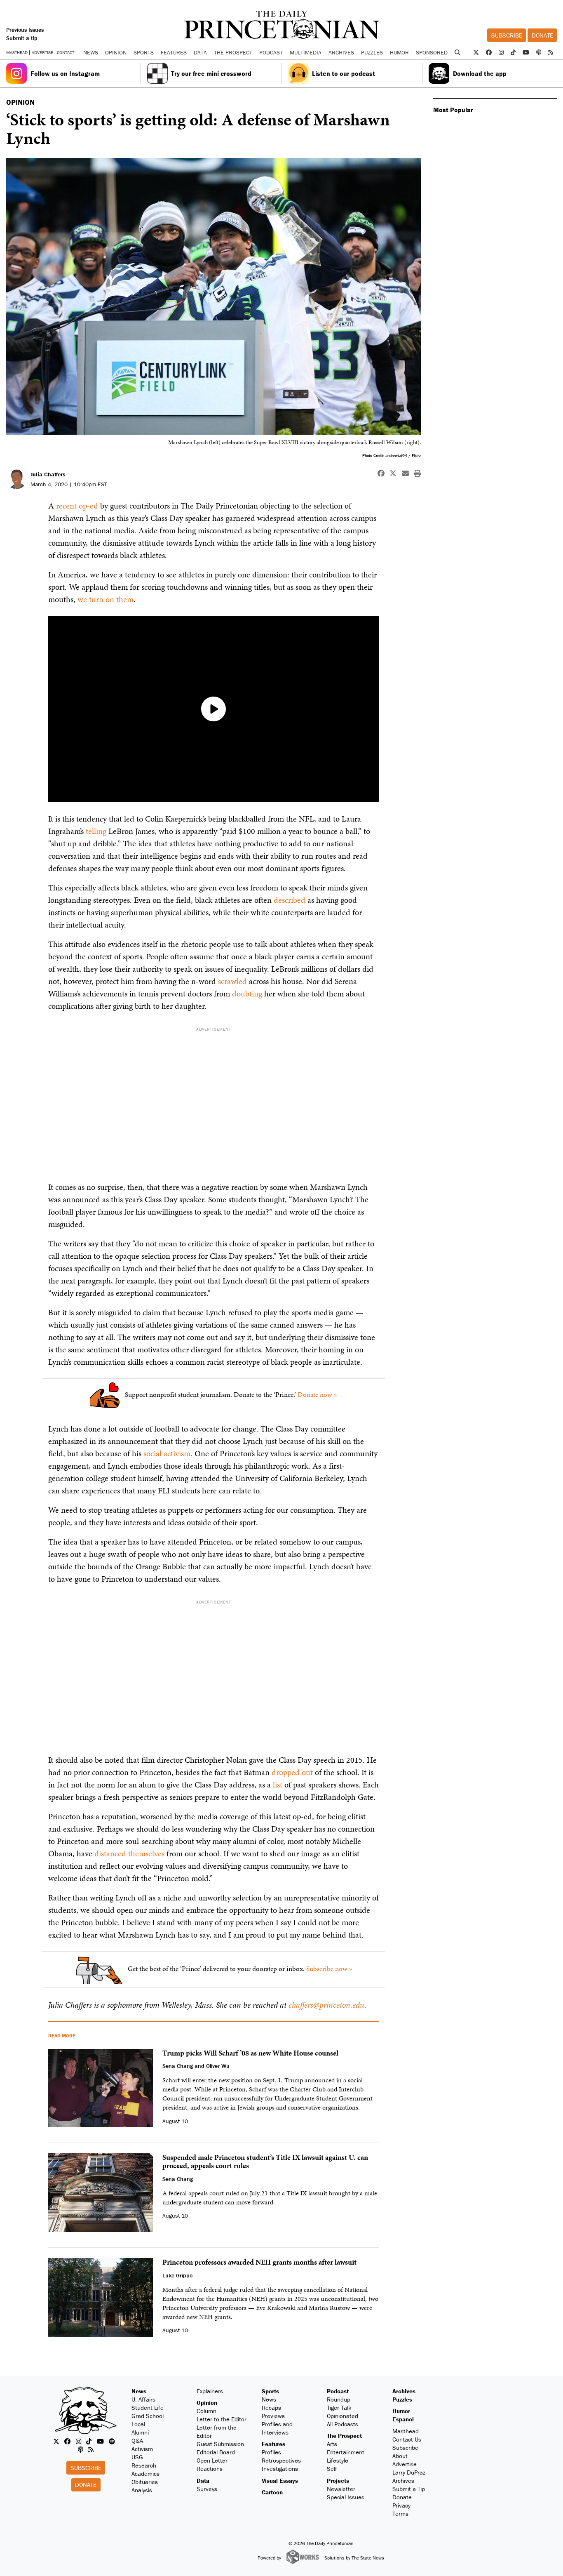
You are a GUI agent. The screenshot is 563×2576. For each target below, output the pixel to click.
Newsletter (341, 2489)
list (278, 1785)
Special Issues (346, 2497)
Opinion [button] (116, 52)
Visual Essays (280, 2481)
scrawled (232, 981)
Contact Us (407, 2439)
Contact (66, 52)
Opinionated (342, 2416)
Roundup (339, 2399)
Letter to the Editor (222, 2419)
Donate (542, 35)
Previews (273, 2416)
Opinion (207, 2403)
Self (332, 2469)
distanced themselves (129, 1853)
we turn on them (106, 599)
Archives (341, 52)
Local (138, 2424)
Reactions (210, 2469)
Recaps (271, 2408)
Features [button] (174, 52)
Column (206, 2411)
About (400, 2456)
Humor (399, 52)
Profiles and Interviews (277, 2428)
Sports (270, 2391)
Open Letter (212, 2460)
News (139, 2391)
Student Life (148, 2408)
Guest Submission (220, 2444)
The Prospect (344, 2436)
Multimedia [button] (306, 52)
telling (96, 831)
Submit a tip (22, 38)
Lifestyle (338, 2460)
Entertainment (346, 2452)
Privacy (401, 2505)
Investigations (280, 2469)
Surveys (207, 2489)
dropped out (292, 1772)
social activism (167, 1453)
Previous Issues (25, 30)
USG (137, 2457)
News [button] (91, 52)
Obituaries (145, 2482)
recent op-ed (77, 506)
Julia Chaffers (48, 474)
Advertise (42, 53)
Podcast (338, 2391)
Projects (338, 2481)
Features (273, 2444)
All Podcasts (342, 2424)
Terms (400, 2514)
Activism (142, 2449)
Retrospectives (281, 2460)
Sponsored (432, 52)
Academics (145, 2474)
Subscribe (507, 35)
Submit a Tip (409, 2489)
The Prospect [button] (233, 52)
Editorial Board (216, 2452)
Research (144, 2465)
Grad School (148, 2416)
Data (203, 2481)
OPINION (20, 102)
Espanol (403, 2419)
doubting (247, 994)
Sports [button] (144, 52)
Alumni (140, 2432)
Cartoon (272, 2492)
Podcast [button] (271, 52)
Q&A (137, 2441)
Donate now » (317, 1394)
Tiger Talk (339, 2408)
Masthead (17, 53)
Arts (332, 2444)
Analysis (142, 2490)
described (290, 900)
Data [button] (200, 52)
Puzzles (372, 52)
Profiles (271, 2452)
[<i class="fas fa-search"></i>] (458, 53)
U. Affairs (143, 2399)
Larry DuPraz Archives (409, 2476)
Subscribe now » (329, 1968)
